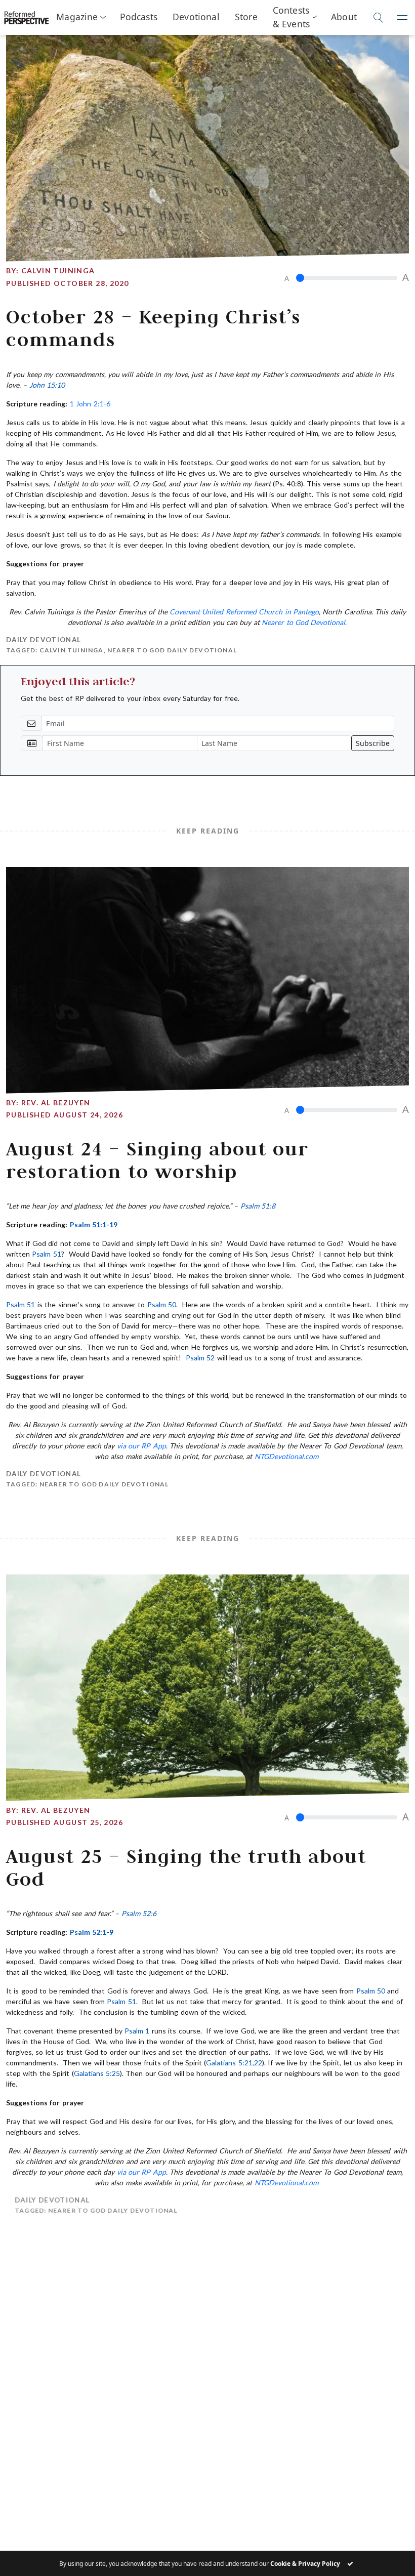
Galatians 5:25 (97, 2073)
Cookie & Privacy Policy (305, 2564)
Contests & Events (291, 17)
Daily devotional (44, 640)
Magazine (77, 17)
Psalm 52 (200, 1358)
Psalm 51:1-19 (94, 1224)
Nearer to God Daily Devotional (172, 650)
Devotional (196, 17)
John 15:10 (47, 385)
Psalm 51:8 (258, 1206)
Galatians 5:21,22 (234, 2063)
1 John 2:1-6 (90, 404)
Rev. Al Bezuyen (56, 1103)
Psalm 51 (46, 1254)
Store (246, 17)
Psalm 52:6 (139, 1913)
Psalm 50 (162, 1304)
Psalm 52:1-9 (92, 1932)
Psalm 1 (137, 2031)
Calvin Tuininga (58, 271)
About (344, 17)
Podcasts (139, 17)
